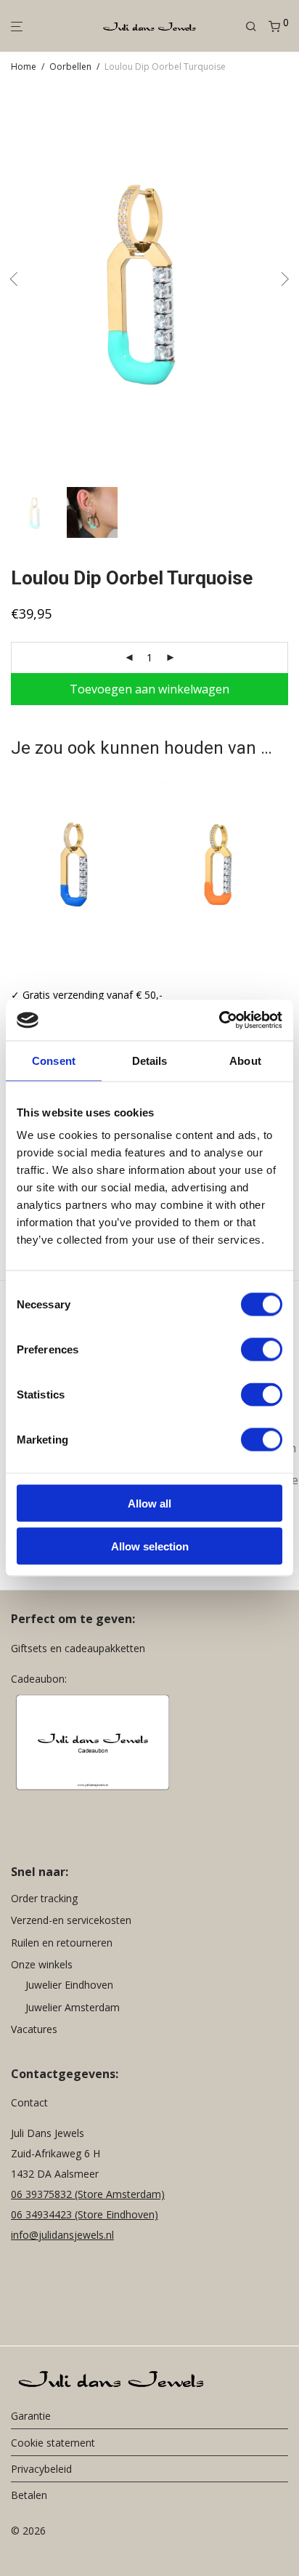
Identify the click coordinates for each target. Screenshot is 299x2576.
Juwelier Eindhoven (69, 1985)
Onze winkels (42, 1964)
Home (24, 67)
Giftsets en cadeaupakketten (78, 1648)
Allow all (149, 1504)
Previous (14, 282)
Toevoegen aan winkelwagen (149, 689)
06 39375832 (43, 2194)
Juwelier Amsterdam (73, 2007)
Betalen (29, 2495)
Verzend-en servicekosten (71, 1920)
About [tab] (245, 1060)
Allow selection (150, 1546)
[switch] (262, 1350)
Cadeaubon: (39, 1679)
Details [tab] (150, 1060)
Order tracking (44, 1898)
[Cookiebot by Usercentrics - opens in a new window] (219, 1021)
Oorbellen (70, 67)
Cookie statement (53, 2443)
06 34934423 (41, 2214)
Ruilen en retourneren (62, 1943)
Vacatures (34, 2029)
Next (285, 282)
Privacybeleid (41, 2469)
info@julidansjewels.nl (62, 2235)
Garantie (31, 2416)
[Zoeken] (257, 27)
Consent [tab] (54, 1060)
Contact (29, 2102)
